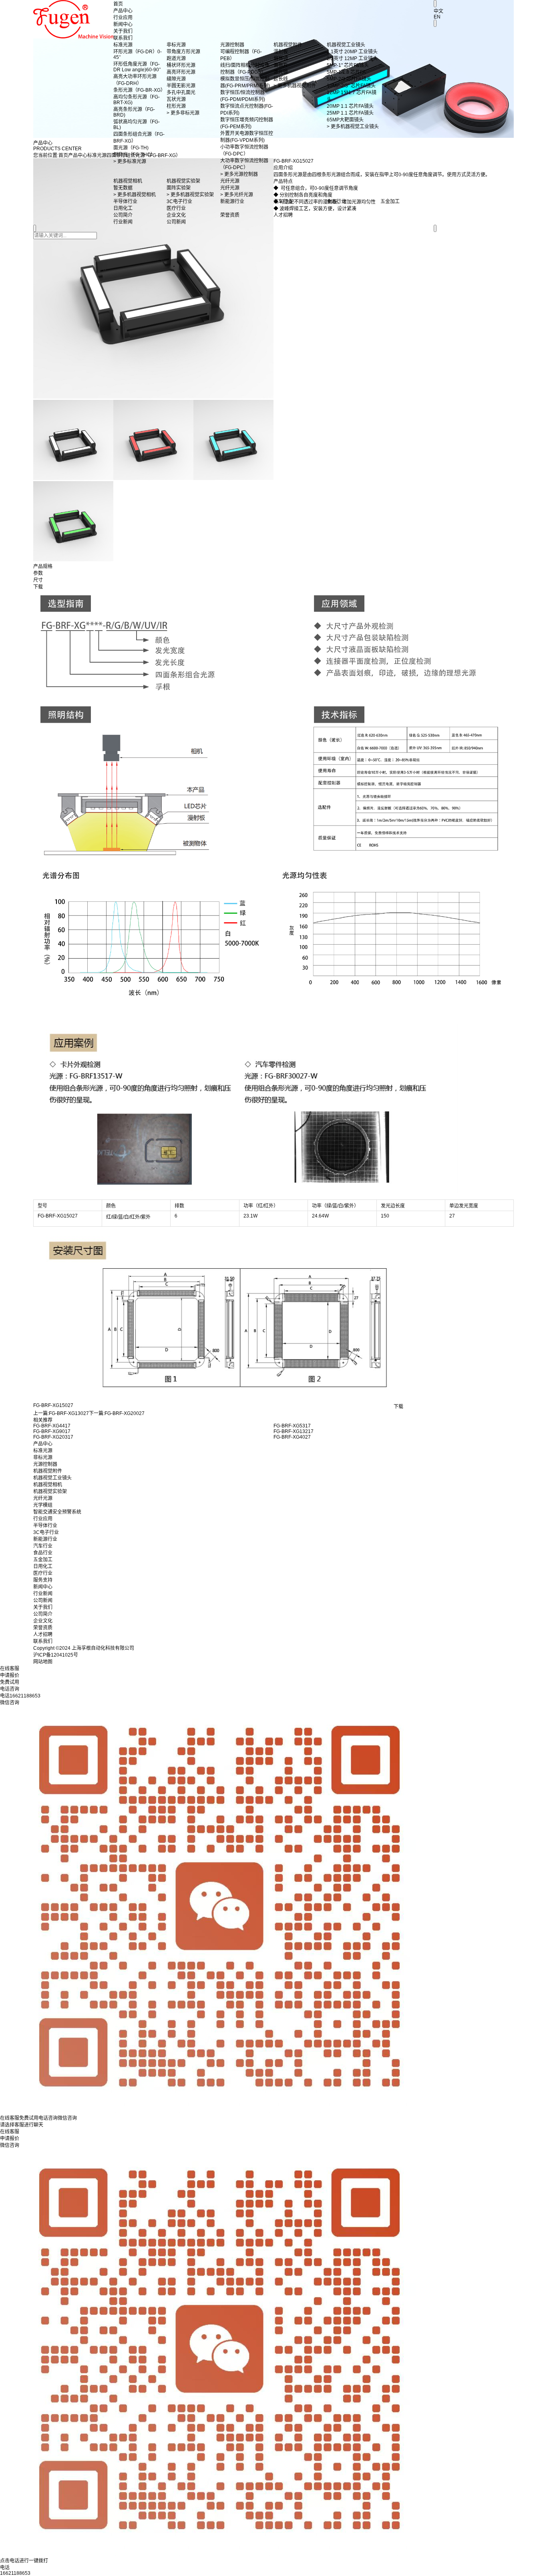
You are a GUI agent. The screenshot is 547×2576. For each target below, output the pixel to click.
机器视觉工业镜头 (52, 1478)
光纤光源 (43, 1498)
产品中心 (123, 11)
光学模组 (43, 1505)
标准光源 (43, 1451)
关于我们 (123, 31)
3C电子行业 (46, 1532)
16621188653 (15, 2573)
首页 (118, 4)
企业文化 (43, 1621)
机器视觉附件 (48, 1471)
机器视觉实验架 (50, 1492)
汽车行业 (43, 1546)
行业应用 (123, 18)
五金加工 (43, 1560)
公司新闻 (43, 1600)
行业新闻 (43, 1594)
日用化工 (43, 1566)
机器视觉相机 (48, 1485)
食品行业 (43, 1553)
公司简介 (43, 1614)
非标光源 (43, 1457)
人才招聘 (43, 1635)
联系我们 (123, 38)
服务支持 (43, 1580)
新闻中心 (123, 24)
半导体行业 (45, 1526)
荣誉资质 (43, 1628)
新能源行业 (45, 1539)
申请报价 (10, 2139)
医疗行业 (43, 1573)
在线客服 (10, 2132)
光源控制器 (45, 1464)
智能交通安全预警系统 (57, 1512)
